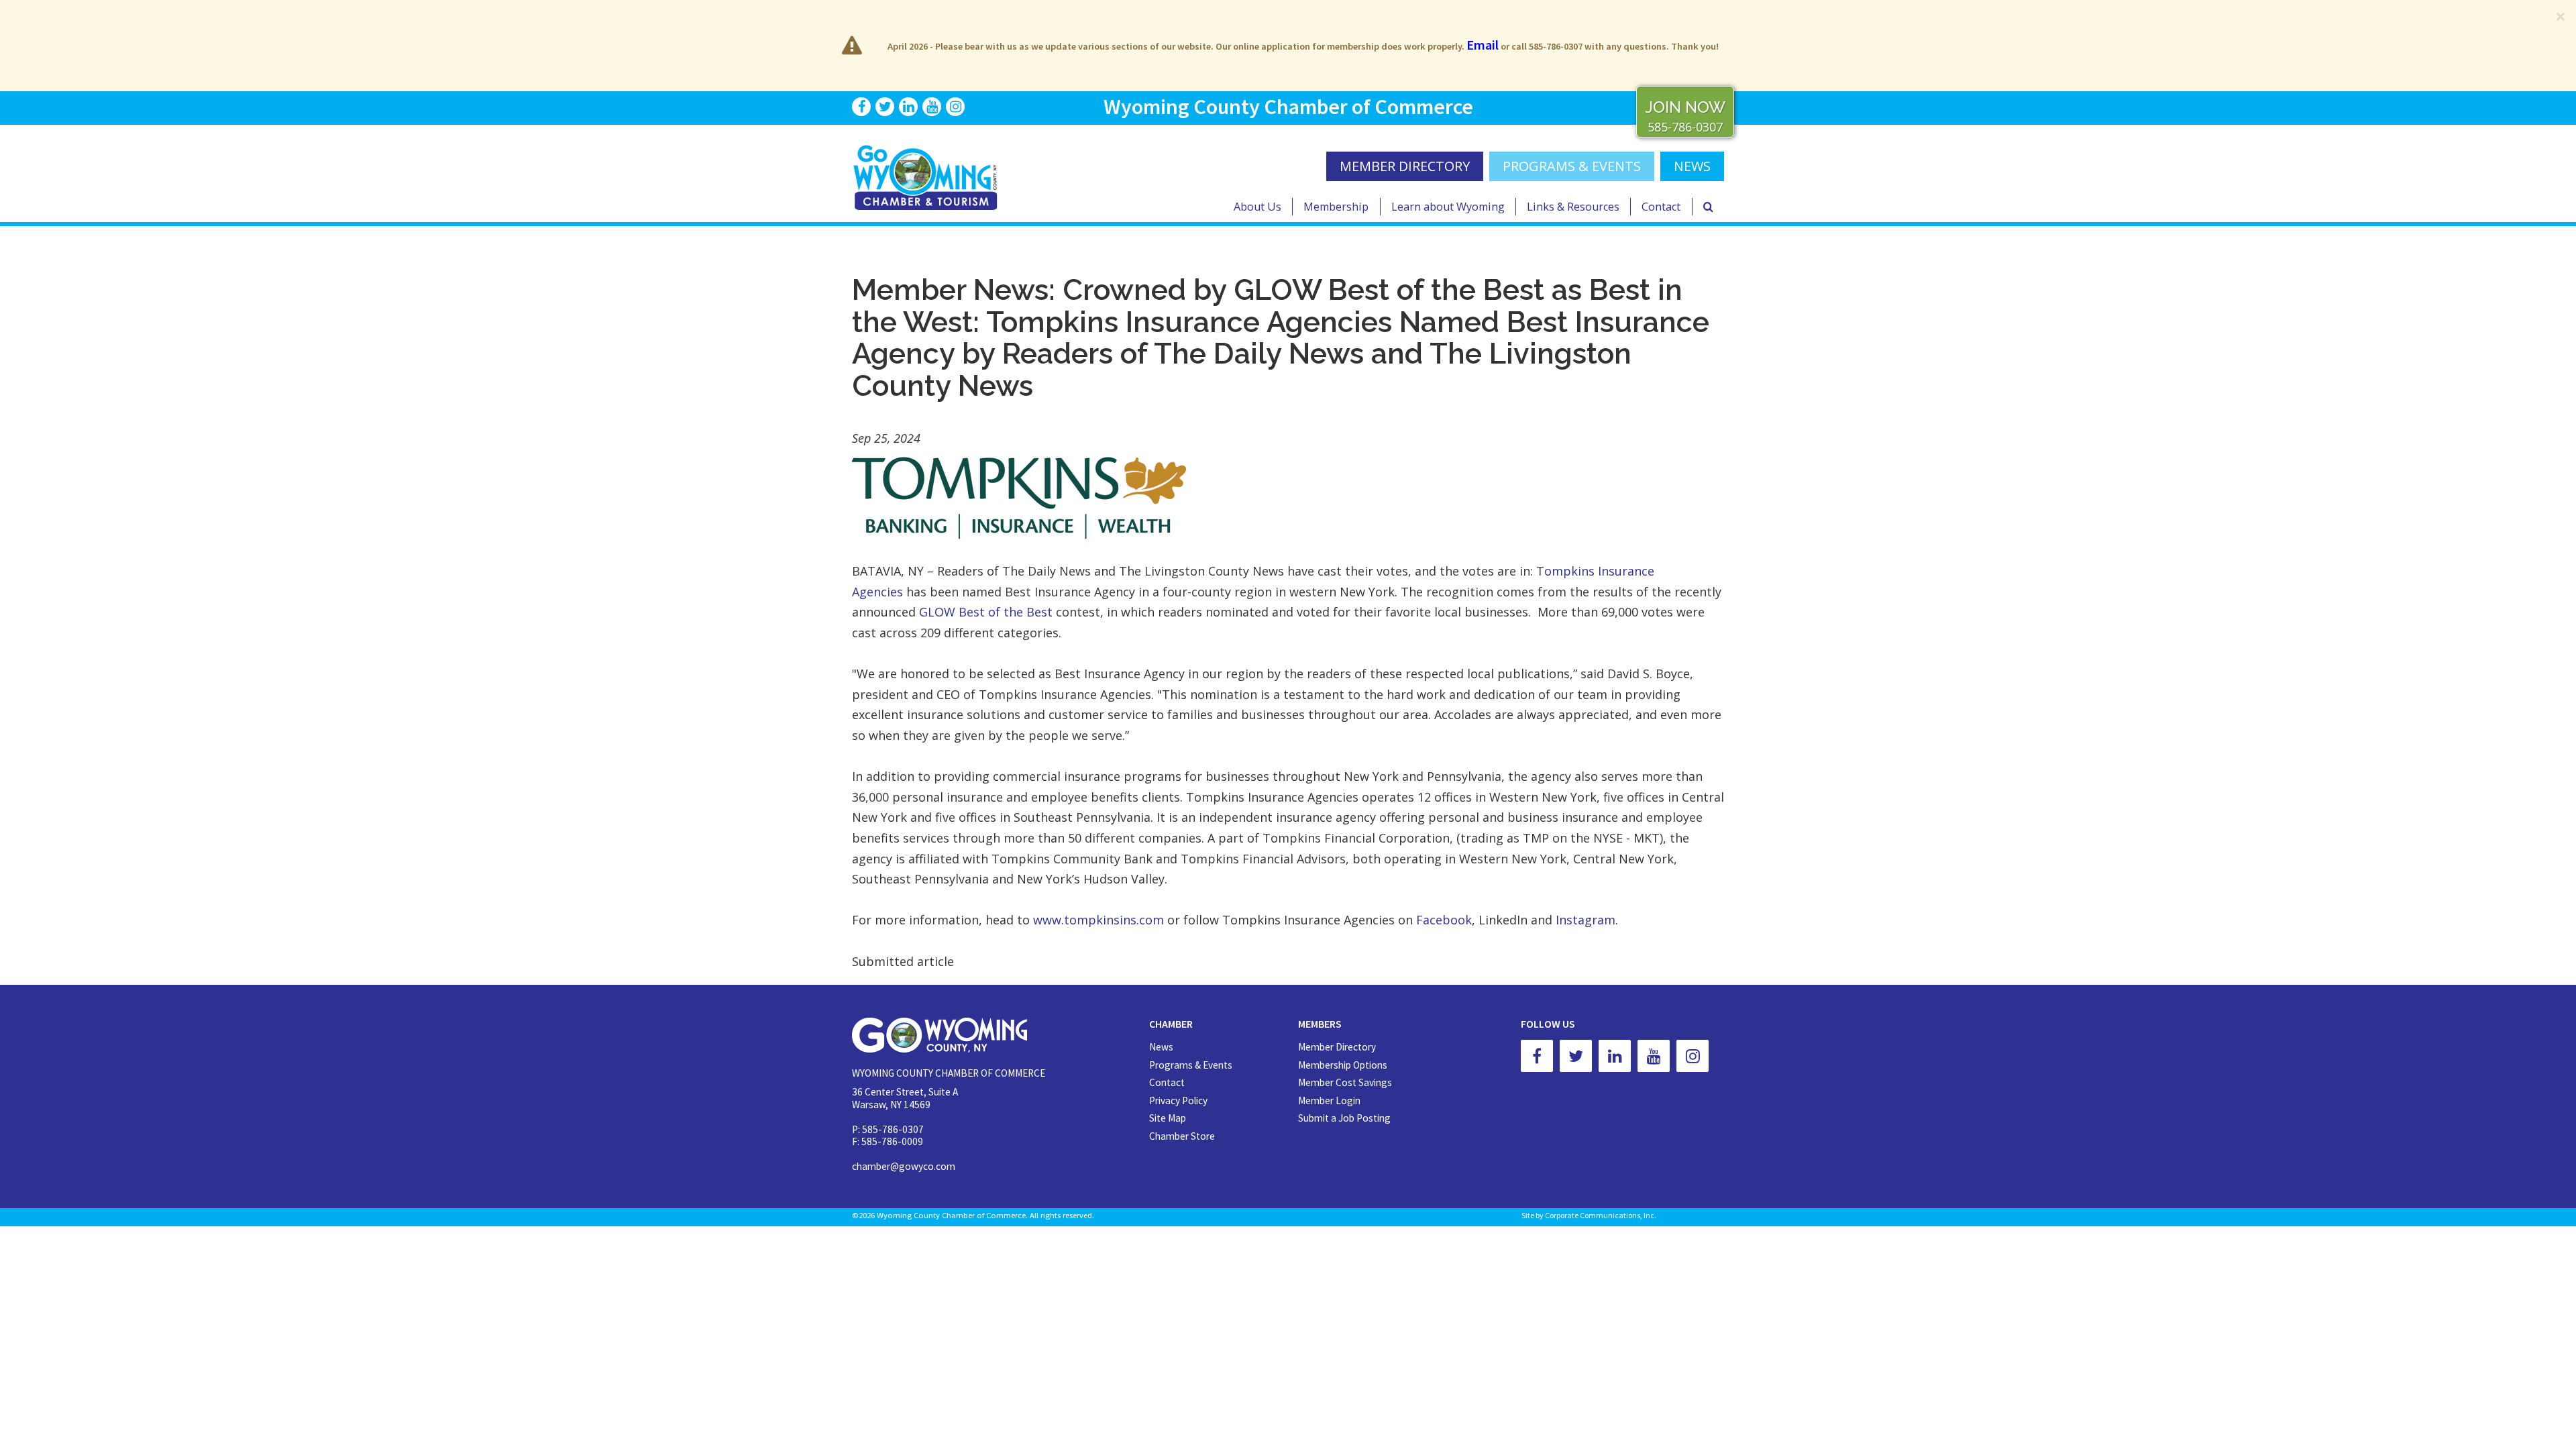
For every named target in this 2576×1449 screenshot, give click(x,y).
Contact (1661, 207)
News (1161, 1047)
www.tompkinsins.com (1098, 920)
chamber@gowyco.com (904, 1166)
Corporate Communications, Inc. (1601, 1215)
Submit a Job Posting (1344, 1118)
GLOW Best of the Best (986, 612)
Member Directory (1337, 1047)
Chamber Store (1182, 1136)
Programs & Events (1572, 166)
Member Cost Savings (1345, 1082)
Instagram (1586, 920)
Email (1483, 45)
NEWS (1692, 166)
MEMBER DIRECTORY (1405, 166)
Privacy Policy (1178, 1101)
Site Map (1168, 1118)
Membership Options (1343, 1065)
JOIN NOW (1685, 107)
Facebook (1444, 920)
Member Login (1329, 1101)
